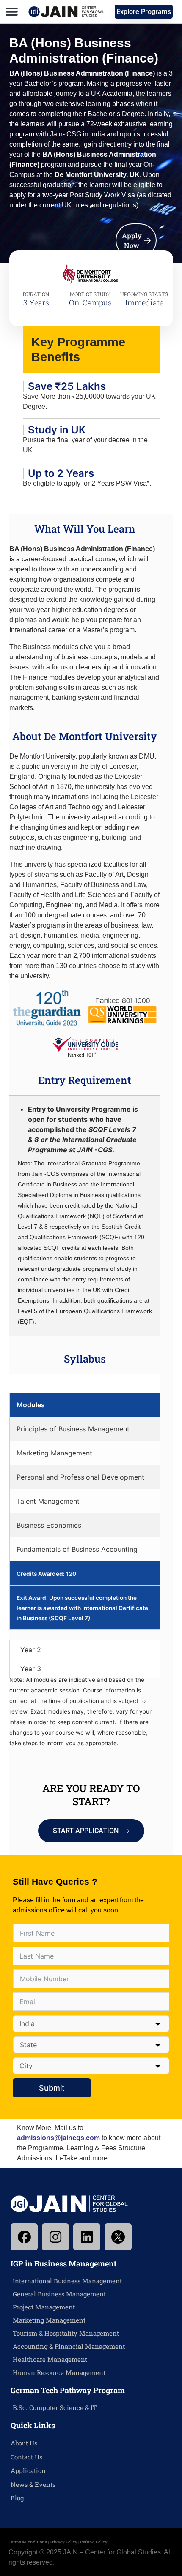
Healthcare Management (50, 2359)
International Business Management (67, 2281)
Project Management (44, 2307)
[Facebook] (24, 2237)
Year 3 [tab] (31, 1669)
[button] (12, 12)
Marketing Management (49, 2320)
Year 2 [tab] (31, 1650)
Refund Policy (94, 2542)
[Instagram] (55, 2237)
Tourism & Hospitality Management (66, 2333)
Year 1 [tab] (30, 1383)
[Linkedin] (87, 2237)
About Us (24, 2443)
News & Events (33, 2484)
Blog (17, 2498)
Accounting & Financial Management (69, 2346)
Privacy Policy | (65, 2542)
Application (28, 2470)
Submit (52, 2088)
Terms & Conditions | (29, 2542)
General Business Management (59, 2294)
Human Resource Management (59, 2372)
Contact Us (26, 2457)
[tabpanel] (85, 1511)
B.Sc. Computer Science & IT (55, 2407)
